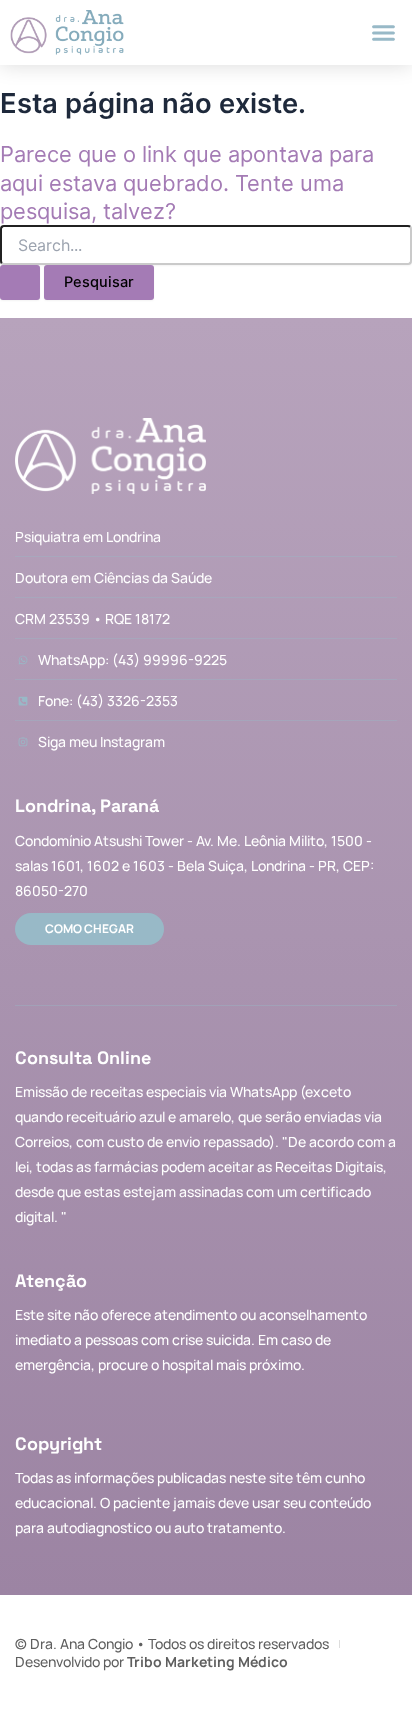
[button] (383, 33)
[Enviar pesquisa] (20, 282)
